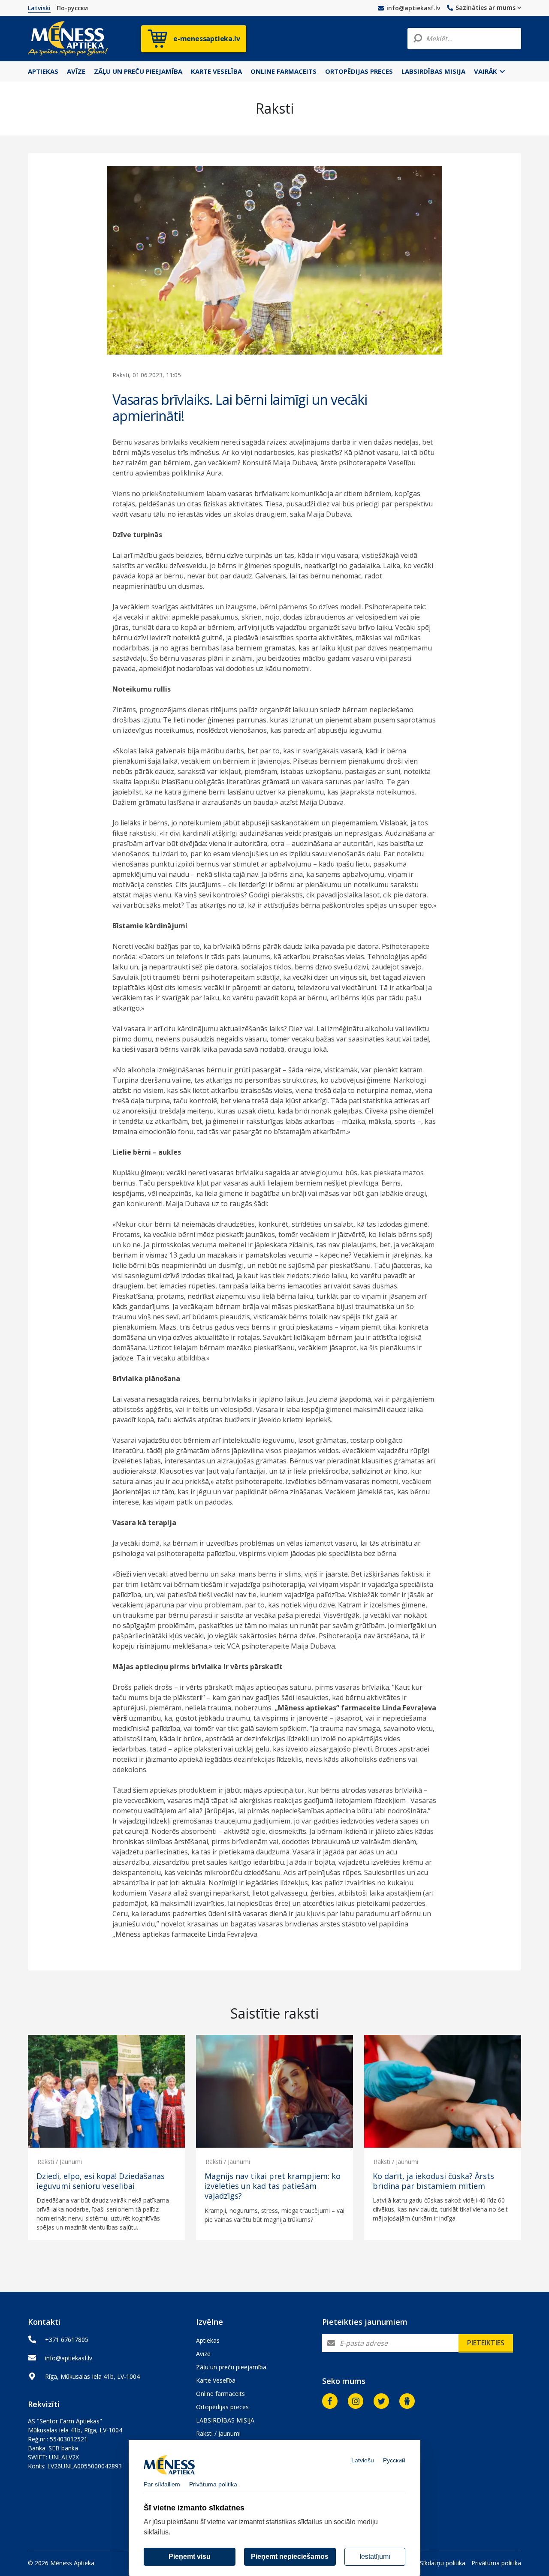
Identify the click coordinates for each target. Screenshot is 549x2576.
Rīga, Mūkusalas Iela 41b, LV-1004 (92, 2376)
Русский (394, 2460)
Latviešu (363, 2460)
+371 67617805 (67, 2340)
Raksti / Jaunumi (60, 2162)
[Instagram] (356, 2401)
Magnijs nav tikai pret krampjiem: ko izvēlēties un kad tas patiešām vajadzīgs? (273, 2186)
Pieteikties (486, 2343)
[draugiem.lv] (407, 2401)
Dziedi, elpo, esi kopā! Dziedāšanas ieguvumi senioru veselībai (101, 2181)
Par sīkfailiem (162, 2484)
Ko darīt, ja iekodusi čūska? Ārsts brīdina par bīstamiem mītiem (433, 2181)
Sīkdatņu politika (443, 2563)
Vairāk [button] (486, 71)
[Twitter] (381, 2401)
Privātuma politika (496, 2563)
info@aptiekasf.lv (413, 8)
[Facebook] (330, 2401)
